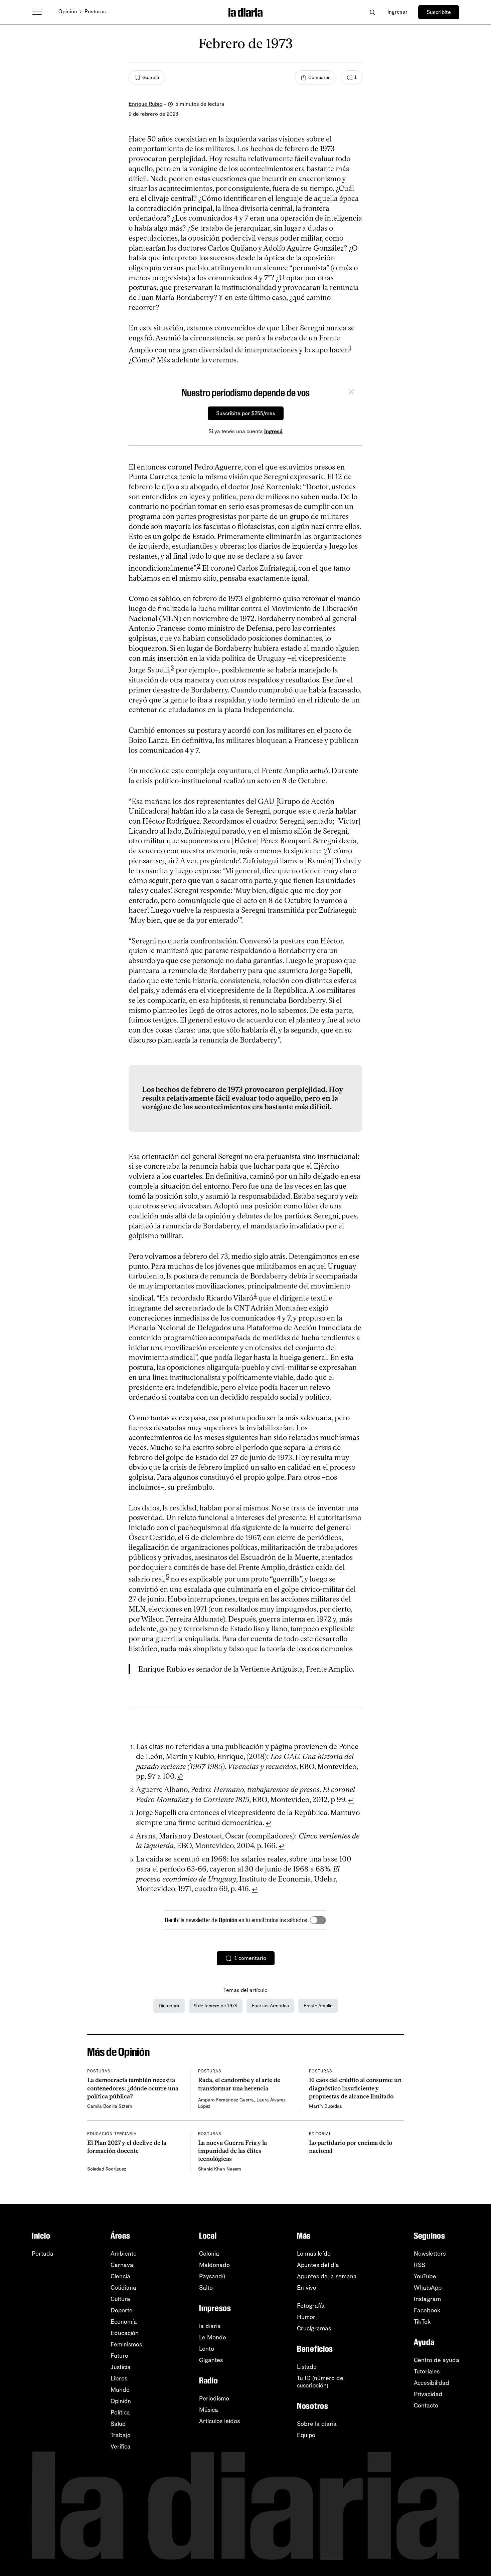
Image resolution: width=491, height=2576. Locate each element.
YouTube (425, 2276)
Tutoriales (427, 2371)
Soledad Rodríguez (107, 2169)
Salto (206, 2288)
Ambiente (124, 2254)
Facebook (427, 2310)
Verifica (121, 2447)
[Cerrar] (351, 393)
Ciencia (120, 2276)
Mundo (120, 2390)
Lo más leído (314, 2254)
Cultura (120, 2299)
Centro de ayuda (437, 2360)
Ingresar (397, 12)
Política (120, 2412)
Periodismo (214, 2398)
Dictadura (169, 2006)
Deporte (122, 2310)
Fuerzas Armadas (270, 2006)
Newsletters (430, 2254)
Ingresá (273, 431)
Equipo (306, 2435)
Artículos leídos (219, 2421)
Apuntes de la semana (327, 2276)
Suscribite (439, 12)
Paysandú (212, 2276)
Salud (118, 2424)
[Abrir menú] (37, 12)
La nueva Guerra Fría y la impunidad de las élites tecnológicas (232, 2151)
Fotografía (311, 2306)
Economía (124, 2322)
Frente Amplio (318, 2006)
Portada (43, 2254)
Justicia (121, 2367)
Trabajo (121, 2435)
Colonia (209, 2254)
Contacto (426, 2405)
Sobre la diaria (317, 2424)
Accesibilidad (432, 2383)
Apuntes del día (318, 2265)
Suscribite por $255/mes (246, 413)
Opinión (68, 12)
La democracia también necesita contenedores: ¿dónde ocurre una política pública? (133, 2088)
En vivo (307, 2288)
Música (209, 2410)
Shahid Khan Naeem (220, 2169)
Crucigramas (314, 2328)
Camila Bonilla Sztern (110, 2106)
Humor (306, 2317)
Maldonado (214, 2265)
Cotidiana (123, 2288)
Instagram (427, 2299)
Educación (125, 2333)
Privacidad (428, 2394)
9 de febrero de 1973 (216, 2006)
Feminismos (126, 2344)
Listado (307, 2367)
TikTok (422, 2322)
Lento (207, 2349)
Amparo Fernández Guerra (226, 2100)
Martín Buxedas (325, 2106)
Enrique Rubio (145, 104)
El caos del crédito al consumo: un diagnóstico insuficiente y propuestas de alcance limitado (355, 2088)
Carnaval (123, 2265)
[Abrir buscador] (372, 12)
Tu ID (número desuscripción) (320, 2382)
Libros (119, 2378)
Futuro (119, 2356)
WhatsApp (428, 2288)
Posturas (95, 12)
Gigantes (211, 2360)
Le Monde (213, 2337)
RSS (420, 2265)
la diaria (210, 2326)
